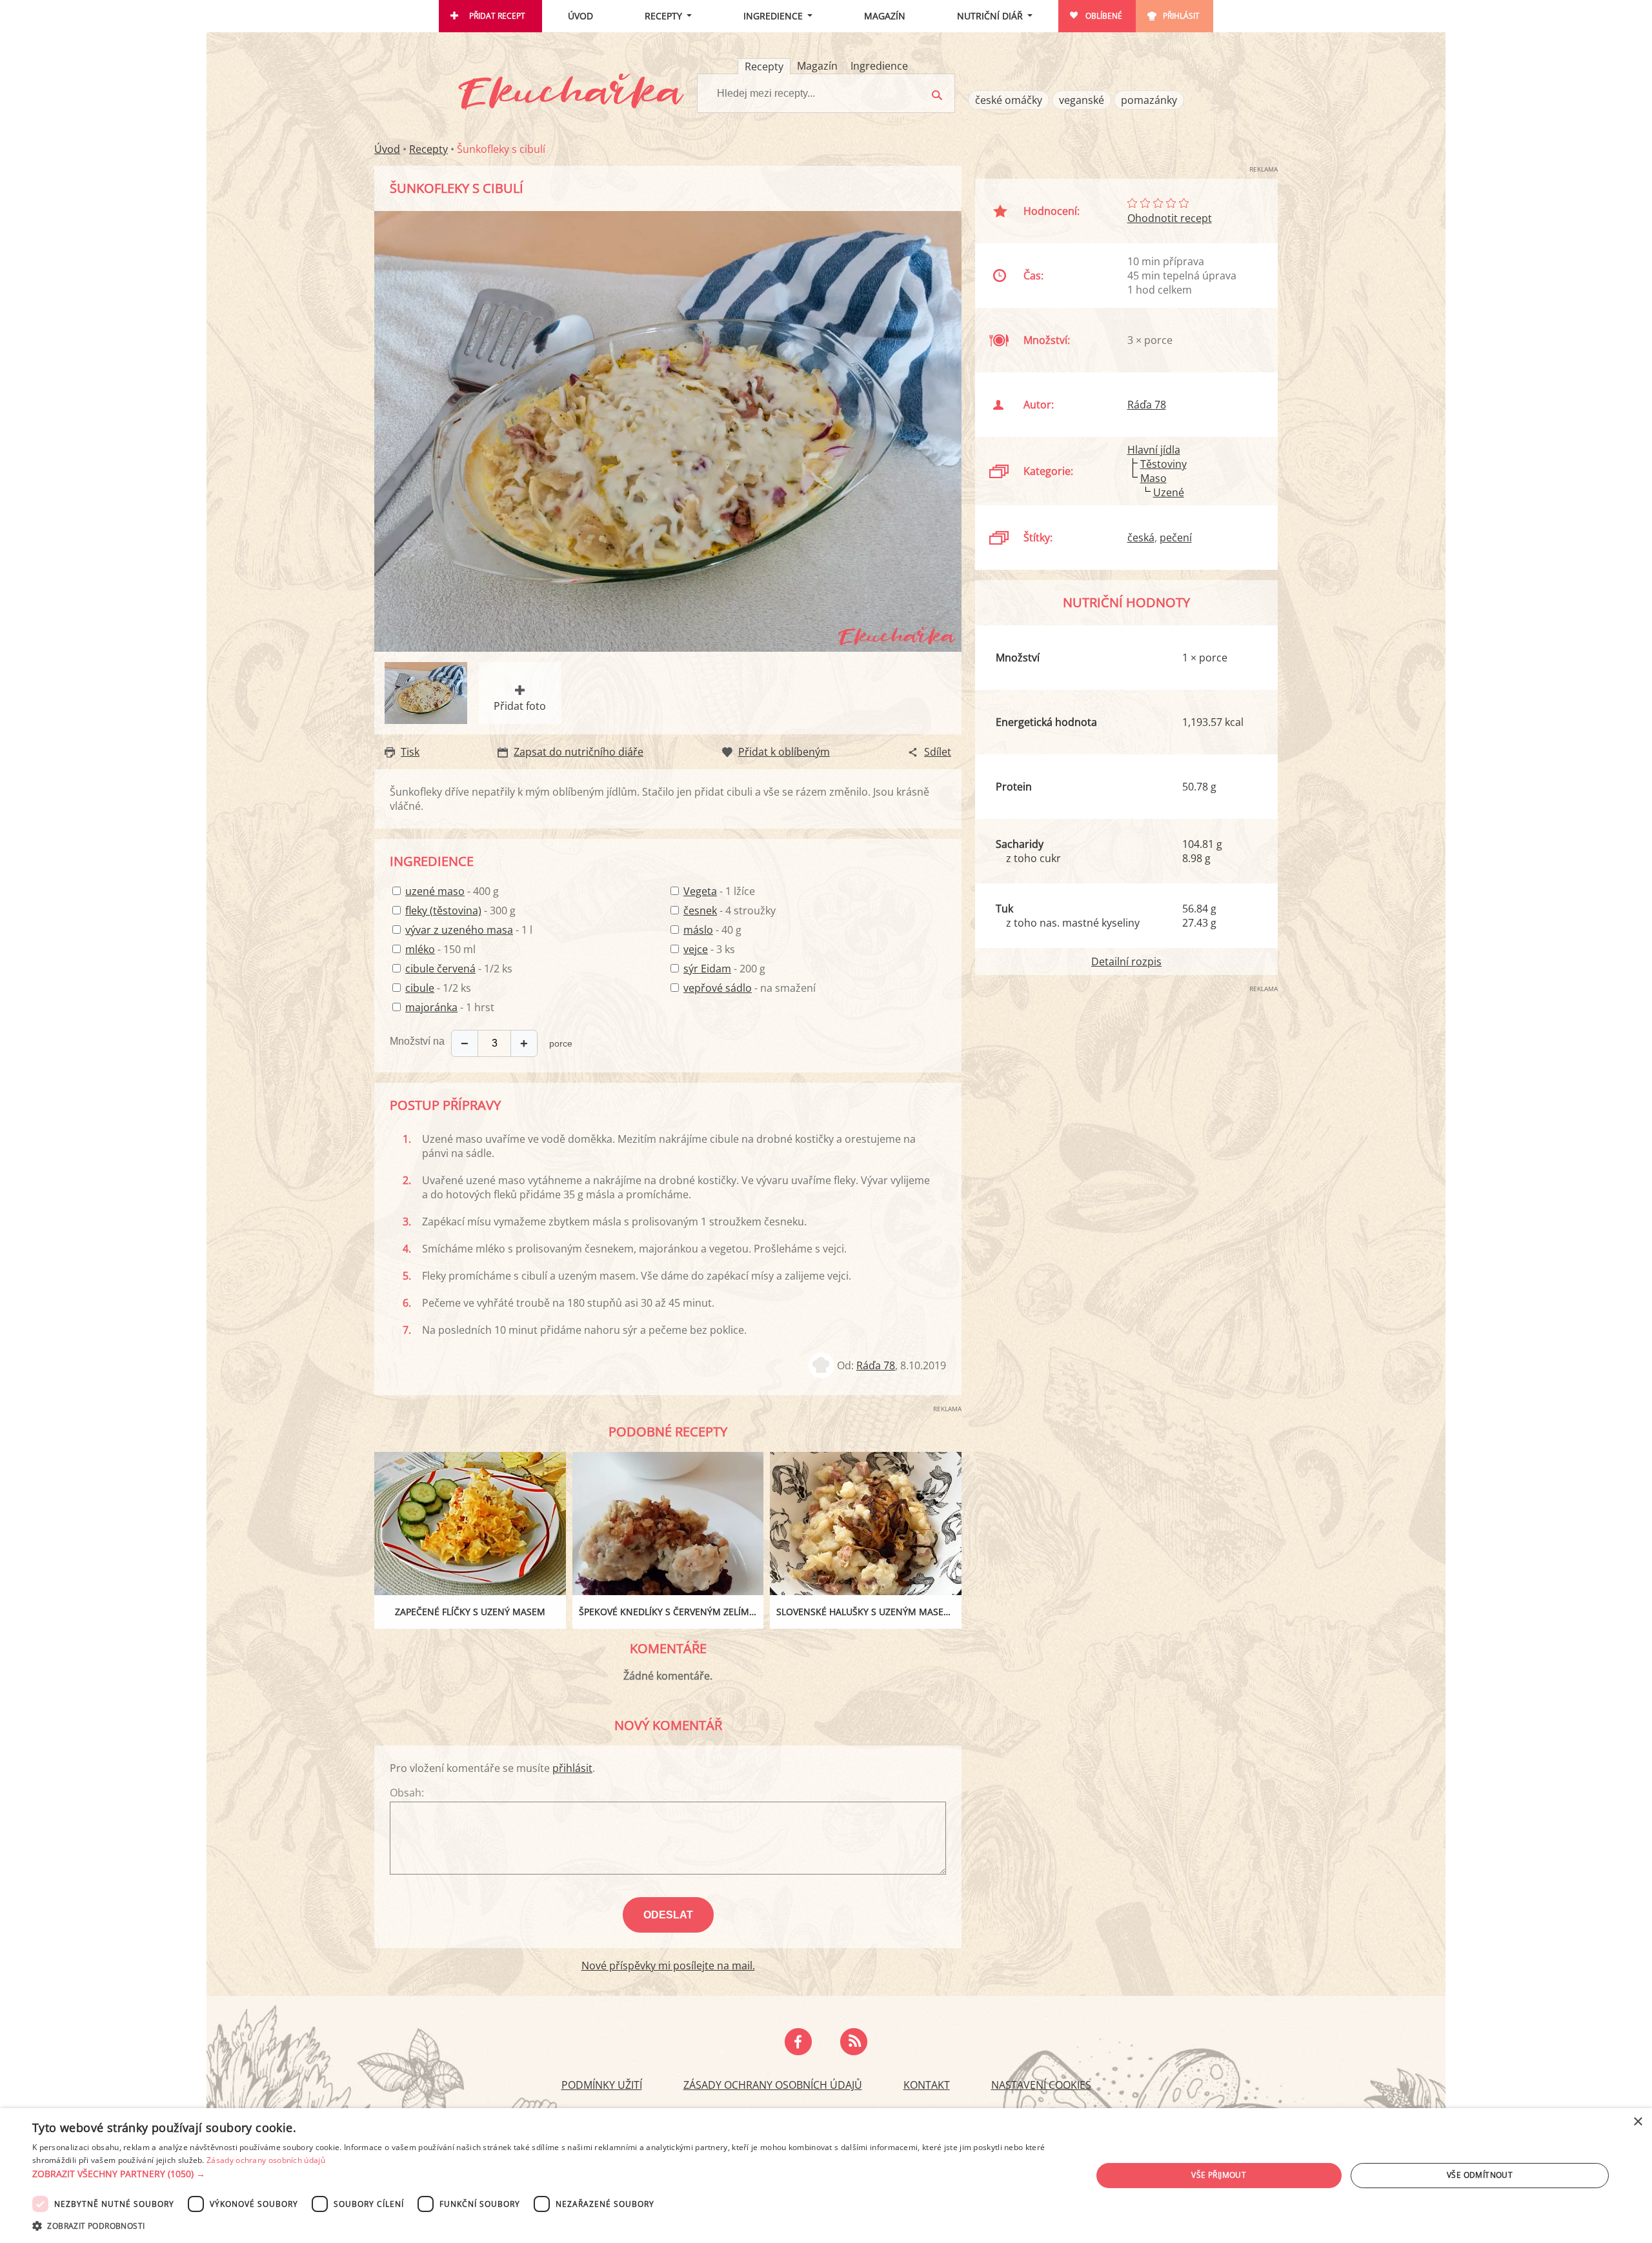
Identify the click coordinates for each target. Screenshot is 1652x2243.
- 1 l (469, 930)
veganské (1082, 100)
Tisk (410, 752)
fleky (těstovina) (443, 910)
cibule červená (440, 969)
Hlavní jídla (1154, 450)
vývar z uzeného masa (459, 930)
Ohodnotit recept (1170, 218)
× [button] (1637, 2122)
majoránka (431, 1007)
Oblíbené (1104, 16)
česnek (700, 910)
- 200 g (724, 969)
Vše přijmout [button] (1219, 2175)
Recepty (663, 16)
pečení (1176, 538)
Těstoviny (1163, 464)
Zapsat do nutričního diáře (579, 752)
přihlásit (572, 1768)
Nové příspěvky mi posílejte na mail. (668, 1966)
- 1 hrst (450, 1007)
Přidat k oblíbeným (784, 752)
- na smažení (750, 988)
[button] (546, 2174)
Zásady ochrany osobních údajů (773, 2085)
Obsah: (407, 1793)
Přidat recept (497, 16)
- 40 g (712, 930)
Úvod (580, 16)
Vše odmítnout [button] (1480, 2175)
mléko (420, 949)
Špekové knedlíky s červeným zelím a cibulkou (671, 1612)
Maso (1153, 478)
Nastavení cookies (1041, 2085)
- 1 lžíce (719, 891)
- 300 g (460, 910)
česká (1141, 538)
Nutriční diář (990, 16)
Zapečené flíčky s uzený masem (470, 1612)
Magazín (885, 16)
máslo (698, 930)
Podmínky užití (602, 2085)
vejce (696, 949)
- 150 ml (440, 949)
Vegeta (700, 891)
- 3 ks (709, 949)
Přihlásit (1181, 16)
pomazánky (1149, 100)
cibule (420, 988)
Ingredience (773, 16)
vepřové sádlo (718, 988)
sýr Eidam (707, 969)
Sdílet (938, 752)
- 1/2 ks (459, 969)
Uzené (1169, 492)
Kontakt (927, 2085)
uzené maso (435, 891)
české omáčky (1009, 100)
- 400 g (452, 891)
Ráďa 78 (876, 1365)
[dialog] (826, 2176)
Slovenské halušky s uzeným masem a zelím (869, 1612)
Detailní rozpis (1126, 961)
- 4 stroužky (730, 910)
